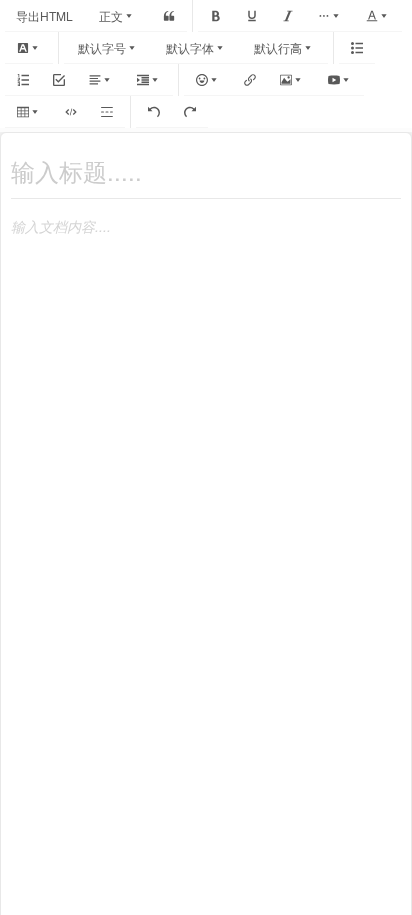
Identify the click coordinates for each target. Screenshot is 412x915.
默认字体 (190, 47)
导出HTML (44, 15)
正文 (111, 15)
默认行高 (278, 47)
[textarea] (206, 217)
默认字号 (102, 47)
